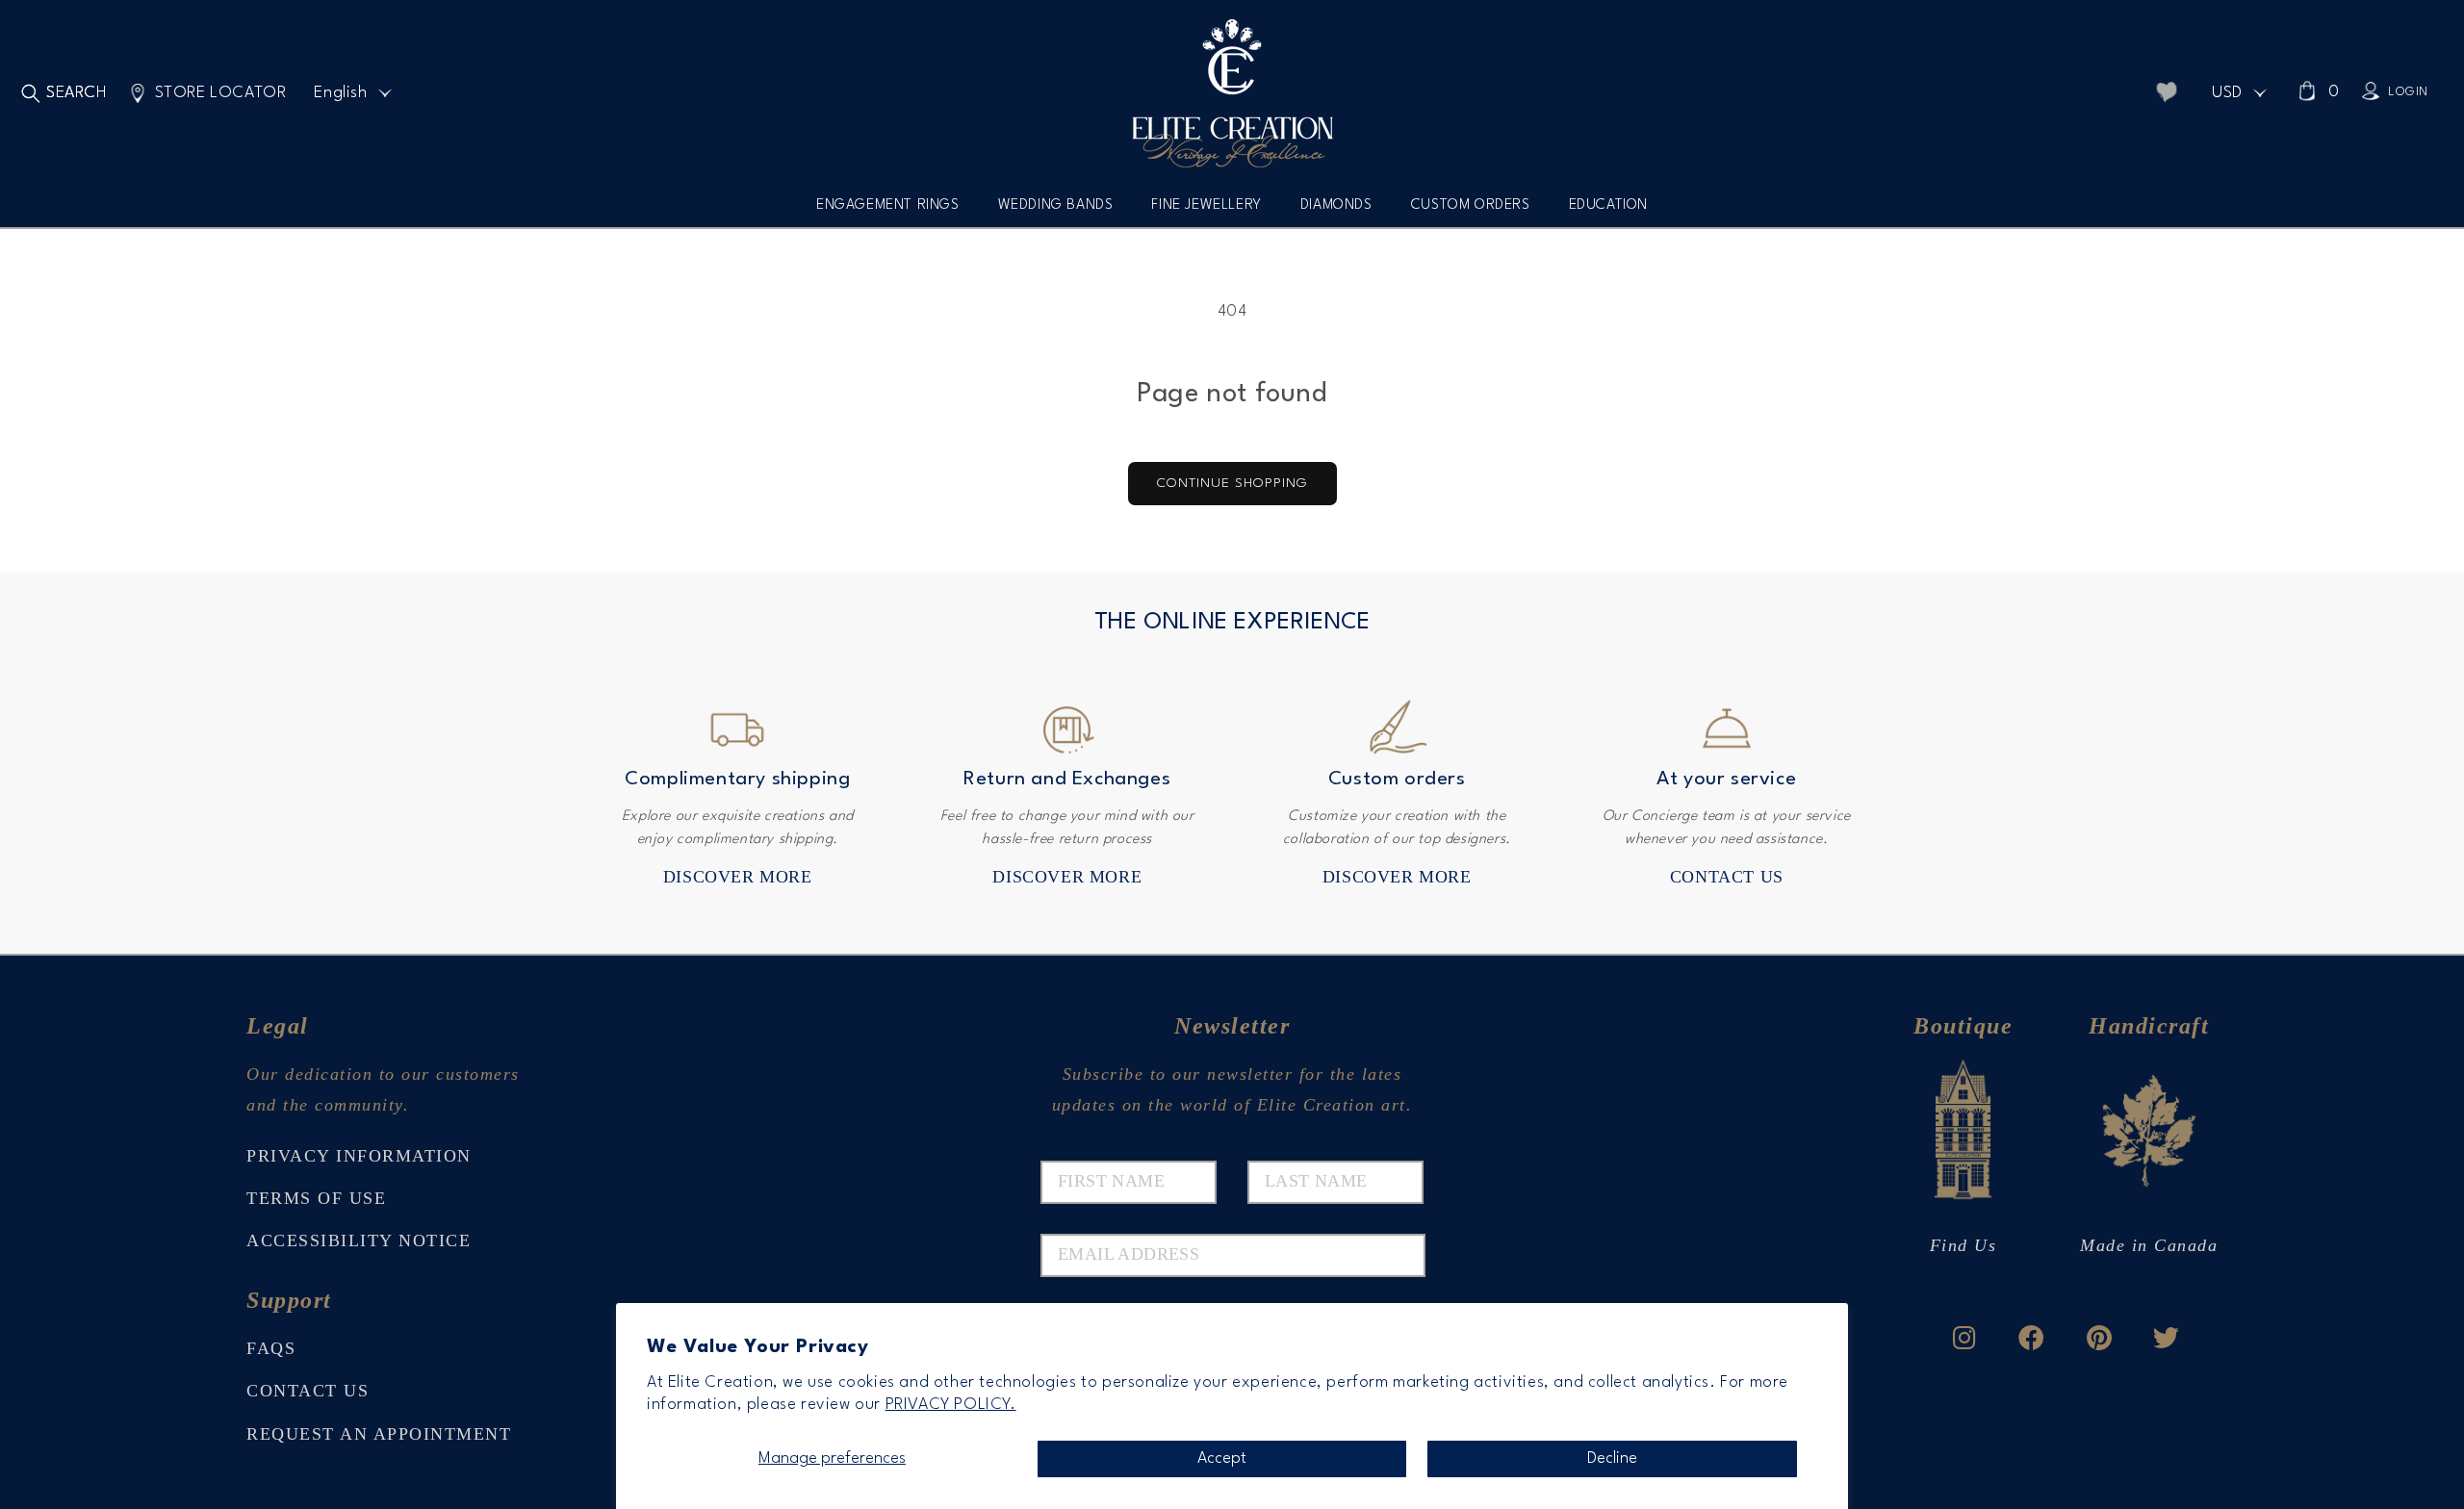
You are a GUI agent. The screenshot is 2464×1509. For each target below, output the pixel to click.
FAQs (271, 1348)
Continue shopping (1232, 483)
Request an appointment (379, 1434)
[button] (888, 212)
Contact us (1727, 877)
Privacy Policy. (951, 1405)
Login (2408, 92)
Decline (1612, 1458)
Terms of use (316, 1198)
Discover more (738, 877)
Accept (1222, 1458)
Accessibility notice (359, 1240)
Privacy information (359, 1156)
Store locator (221, 93)
